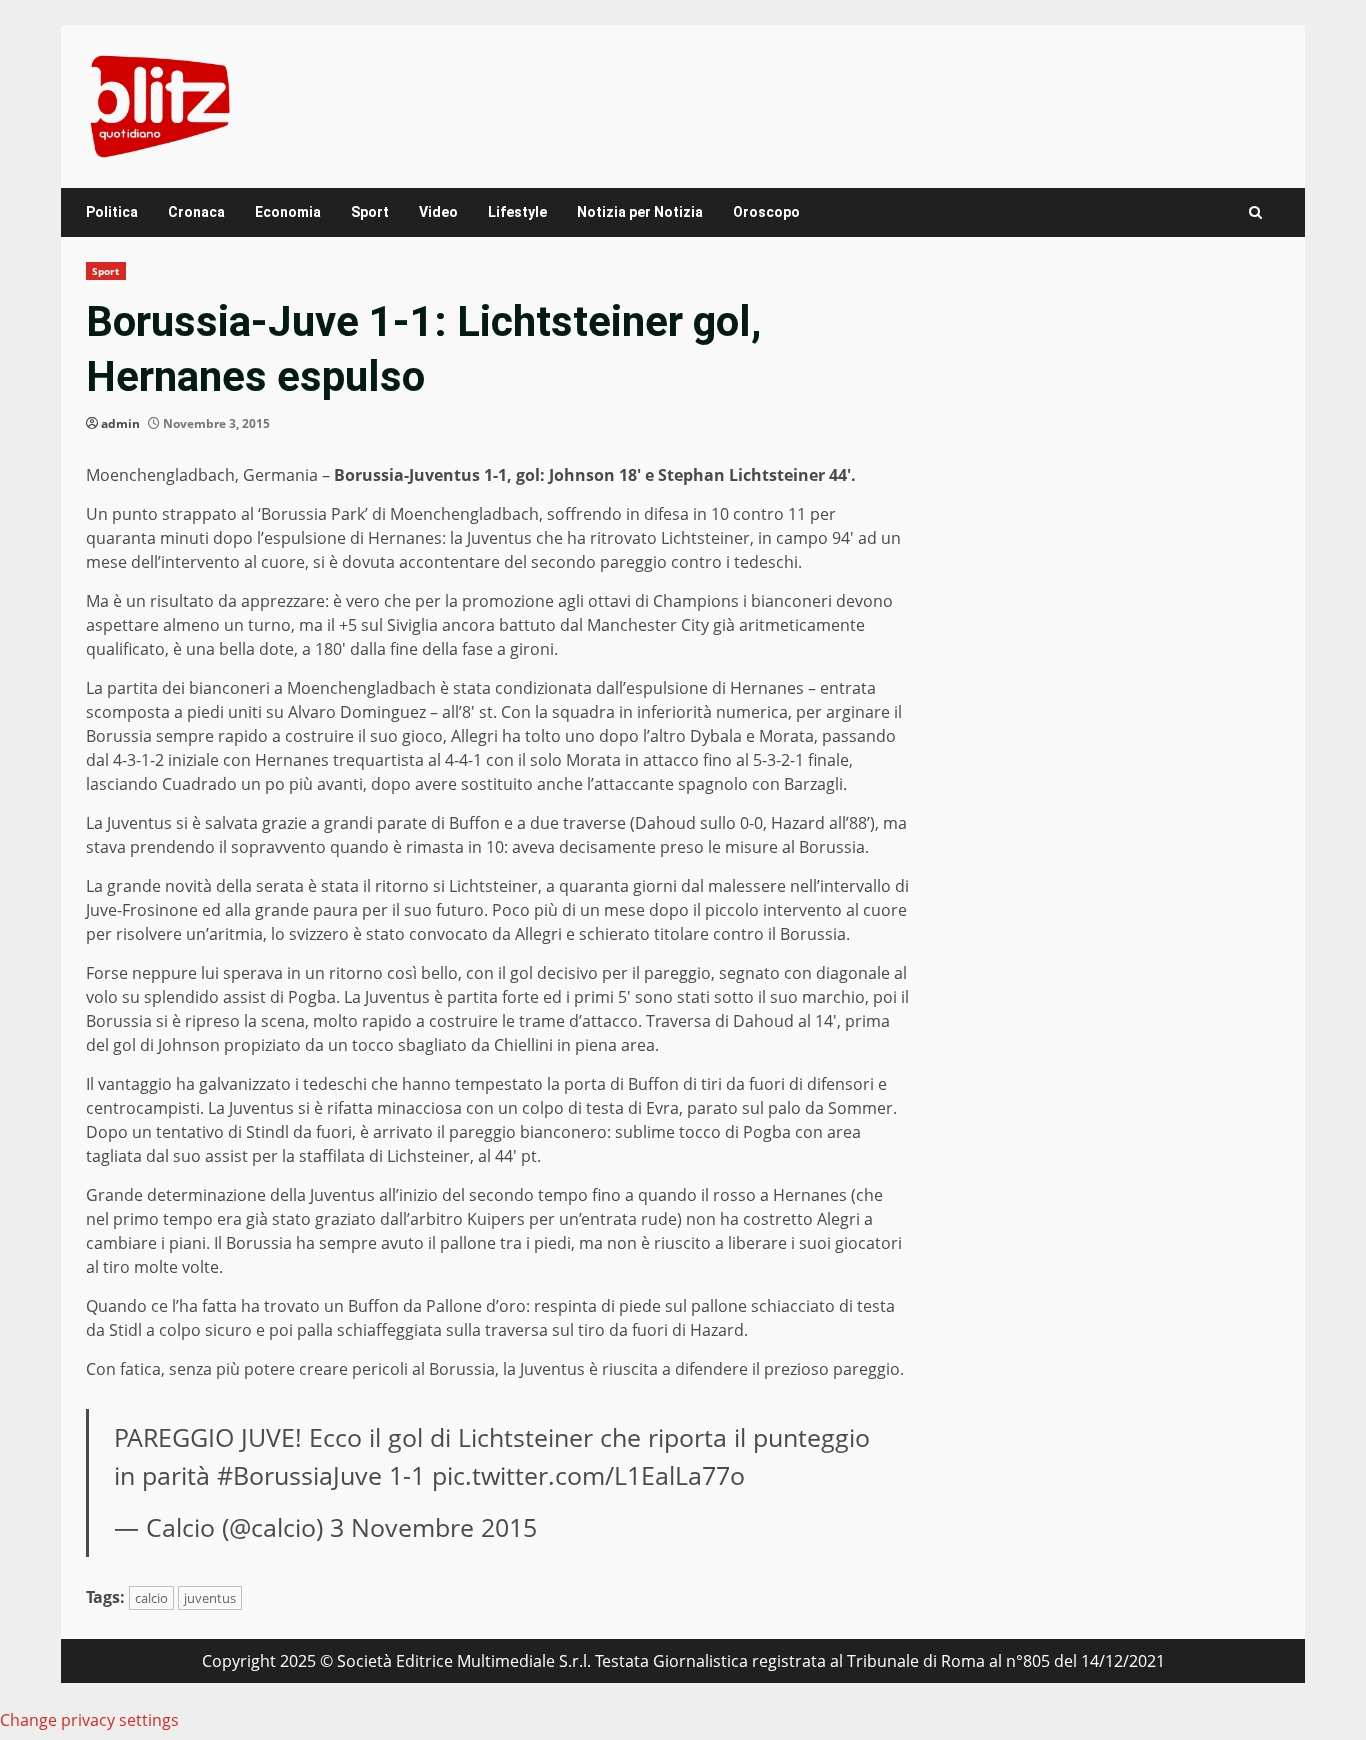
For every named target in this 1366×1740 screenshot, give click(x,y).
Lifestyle (517, 212)
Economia (288, 212)
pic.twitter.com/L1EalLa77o (588, 1475)
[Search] (1255, 212)
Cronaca (196, 212)
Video (438, 212)
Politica (112, 212)
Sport (370, 212)
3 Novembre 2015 (433, 1527)
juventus (210, 1598)
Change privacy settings (89, 1720)
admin (120, 423)
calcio (151, 1598)
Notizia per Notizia (640, 212)
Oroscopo (766, 212)
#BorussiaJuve (299, 1475)
